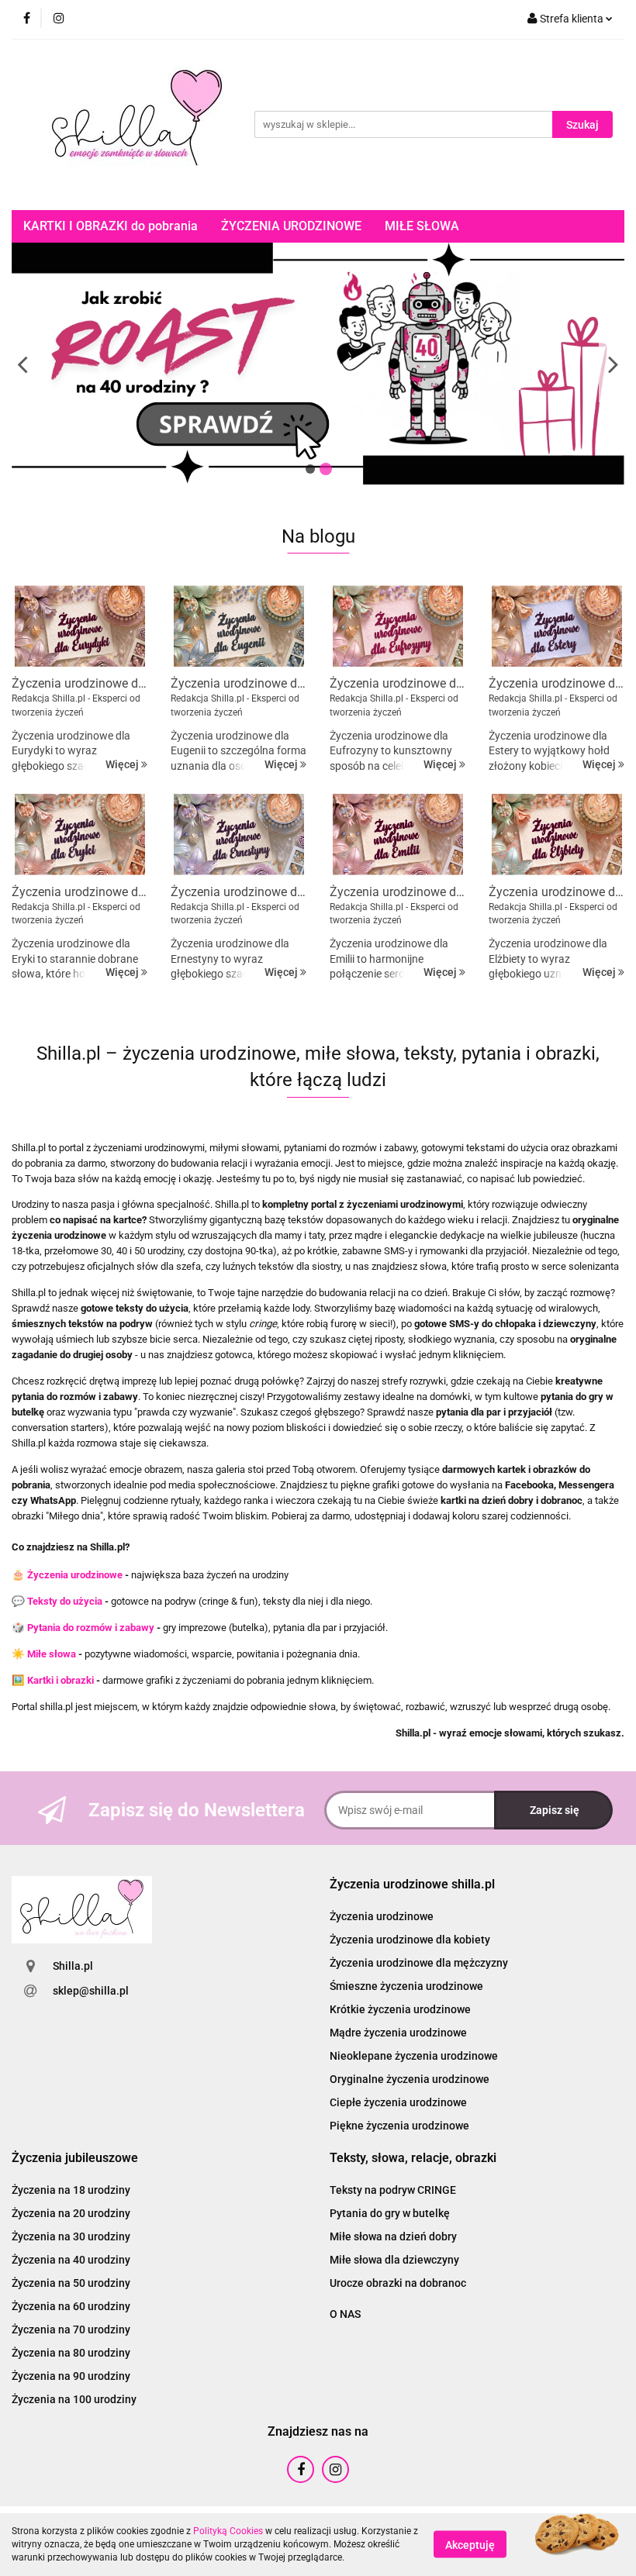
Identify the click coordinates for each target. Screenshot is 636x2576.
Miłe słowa (52, 1654)
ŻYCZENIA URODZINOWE (291, 226)
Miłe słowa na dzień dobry (393, 2236)
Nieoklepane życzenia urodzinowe (414, 2056)
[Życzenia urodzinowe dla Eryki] (79, 835)
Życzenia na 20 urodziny (71, 2213)
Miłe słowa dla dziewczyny (394, 2260)
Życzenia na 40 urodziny (71, 2260)
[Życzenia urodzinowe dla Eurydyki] (79, 626)
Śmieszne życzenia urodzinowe (406, 1986)
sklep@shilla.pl (91, 1991)
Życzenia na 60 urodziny (71, 2306)
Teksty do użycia (65, 1601)
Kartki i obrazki (60, 1680)
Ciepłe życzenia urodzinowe (398, 2102)
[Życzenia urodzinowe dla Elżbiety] (556, 835)
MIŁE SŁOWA (422, 226)
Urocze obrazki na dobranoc (398, 2283)
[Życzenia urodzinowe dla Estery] (556, 626)
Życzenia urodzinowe (75, 1575)
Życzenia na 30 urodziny (71, 2236)
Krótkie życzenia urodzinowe (400, 2009)
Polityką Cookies (228, 2531)
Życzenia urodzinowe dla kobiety (410, 1940)
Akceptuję (470, 2545)
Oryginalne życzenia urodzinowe (410, 2079)
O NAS (345, 2314)
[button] (412, 1885)
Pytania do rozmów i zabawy (91, 1628)
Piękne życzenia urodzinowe (399, 2126)
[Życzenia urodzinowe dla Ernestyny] (238, 835)
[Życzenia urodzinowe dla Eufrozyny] (397, 626)
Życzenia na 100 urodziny (74, 2399)
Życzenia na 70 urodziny (71, 2329)
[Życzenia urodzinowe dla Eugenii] (238, 626)
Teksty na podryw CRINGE (393, 2190)
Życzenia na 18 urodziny (71, 2190)
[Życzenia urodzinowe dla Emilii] (397, 835)
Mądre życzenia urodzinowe (398, 2033)
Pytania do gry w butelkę (390, 2213)
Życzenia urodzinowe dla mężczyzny (419, 1963)
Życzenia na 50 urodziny (71, 2283)
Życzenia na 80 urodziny (71, 2353)
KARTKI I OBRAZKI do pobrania (111, 226)
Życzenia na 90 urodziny (71, 2376)
